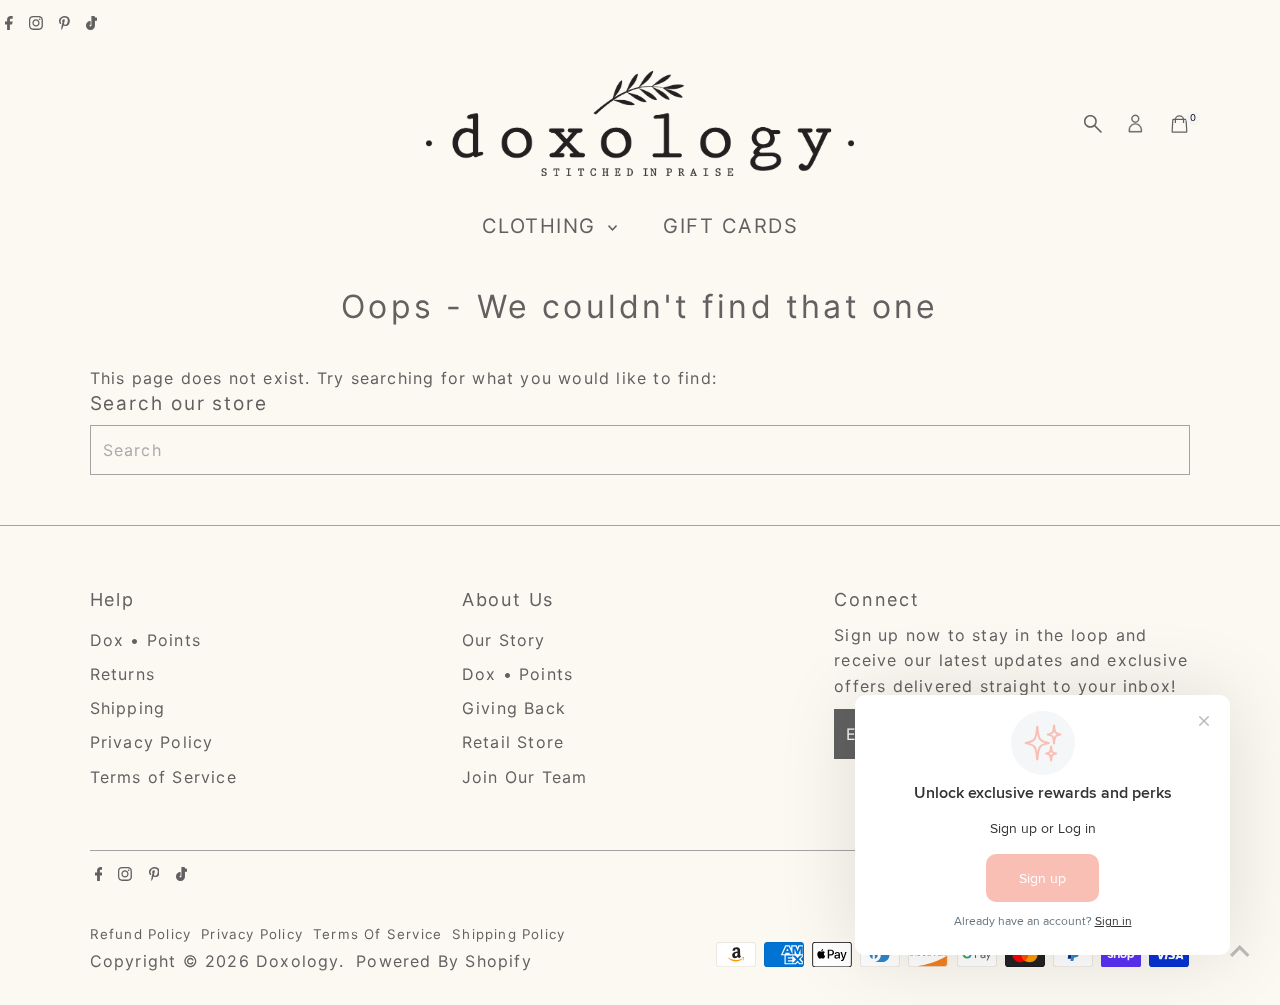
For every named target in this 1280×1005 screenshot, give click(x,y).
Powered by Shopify (444, 961)
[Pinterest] (64, 24)
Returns (122, 674)
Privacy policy (252, 934)
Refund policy (141, 934)
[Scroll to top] (1240, 950)
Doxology (297, 961)
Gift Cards (730, 226)
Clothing (543, 226)
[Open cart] (1179, 124)
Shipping (128, 708)
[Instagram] (36, 24)
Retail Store (513, 742)
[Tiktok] (91, 24)
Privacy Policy (152, 742)
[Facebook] (9, 24)
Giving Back (514, 708)
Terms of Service (163, 777)
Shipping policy (508, 934)
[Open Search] (1093, 124)
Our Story (504, 640)
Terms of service (377, 934)
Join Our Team (525, 777)
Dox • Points (145, 640)
